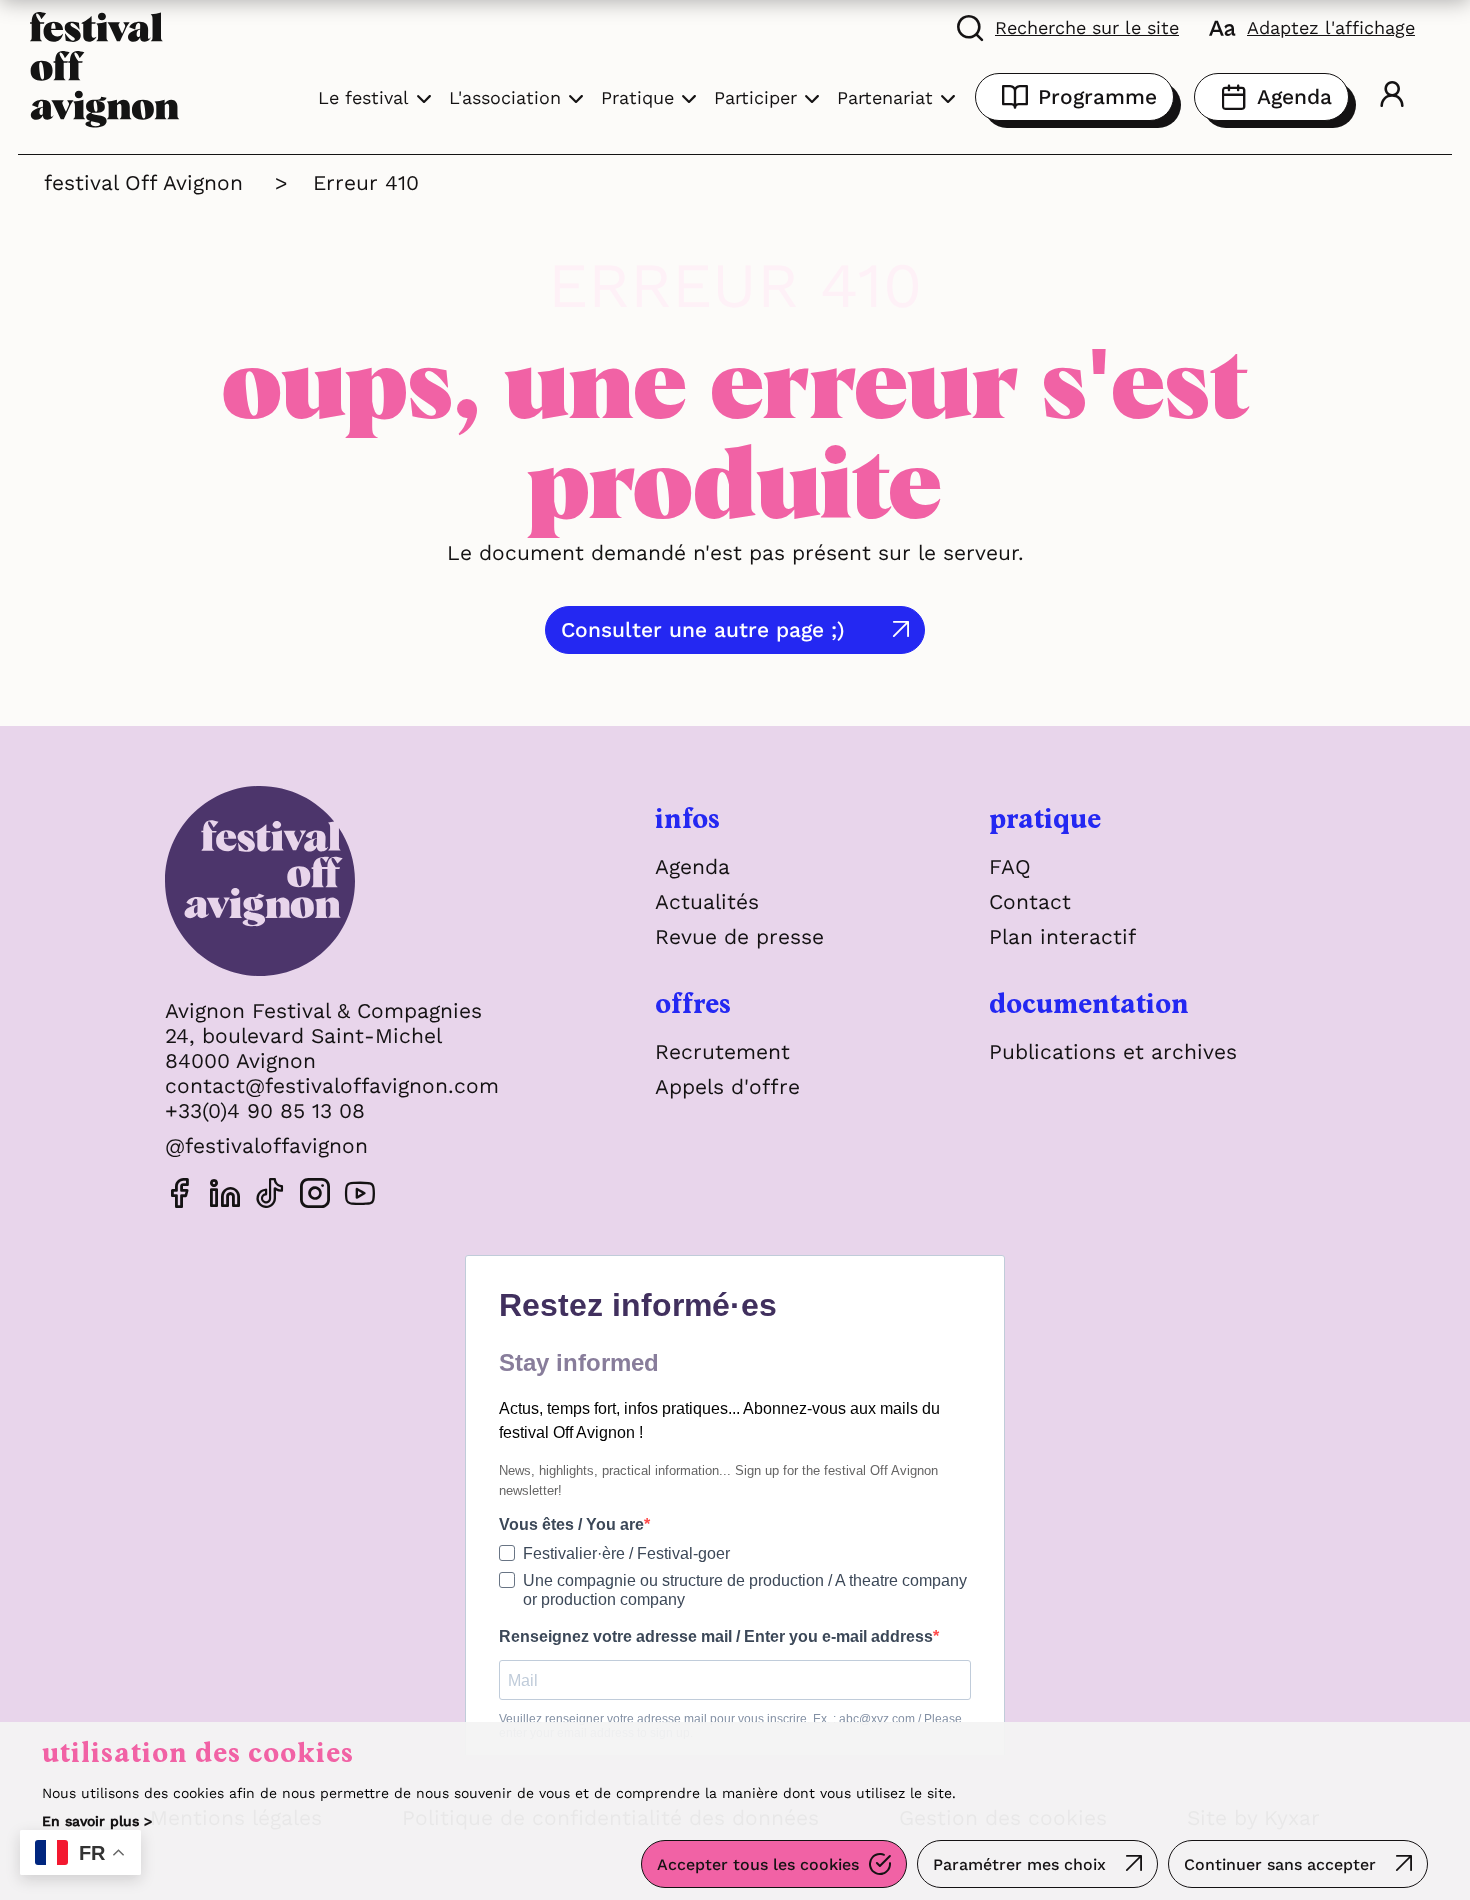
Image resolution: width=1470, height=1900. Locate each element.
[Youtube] (360, 1196)
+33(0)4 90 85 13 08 (265, 1110)
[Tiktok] (270, 1196)
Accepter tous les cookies (758, 1864)
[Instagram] (315, 1196)
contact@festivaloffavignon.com (332, 1085)
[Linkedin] (225, 1196)
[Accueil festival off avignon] (105, 67)
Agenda (1294, 96)
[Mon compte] (1392, 97)
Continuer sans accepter (1280, 1864)
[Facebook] (180, 1196)
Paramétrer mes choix (1019, 1864)
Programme (1097, 96)
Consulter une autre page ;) (703, 629)
